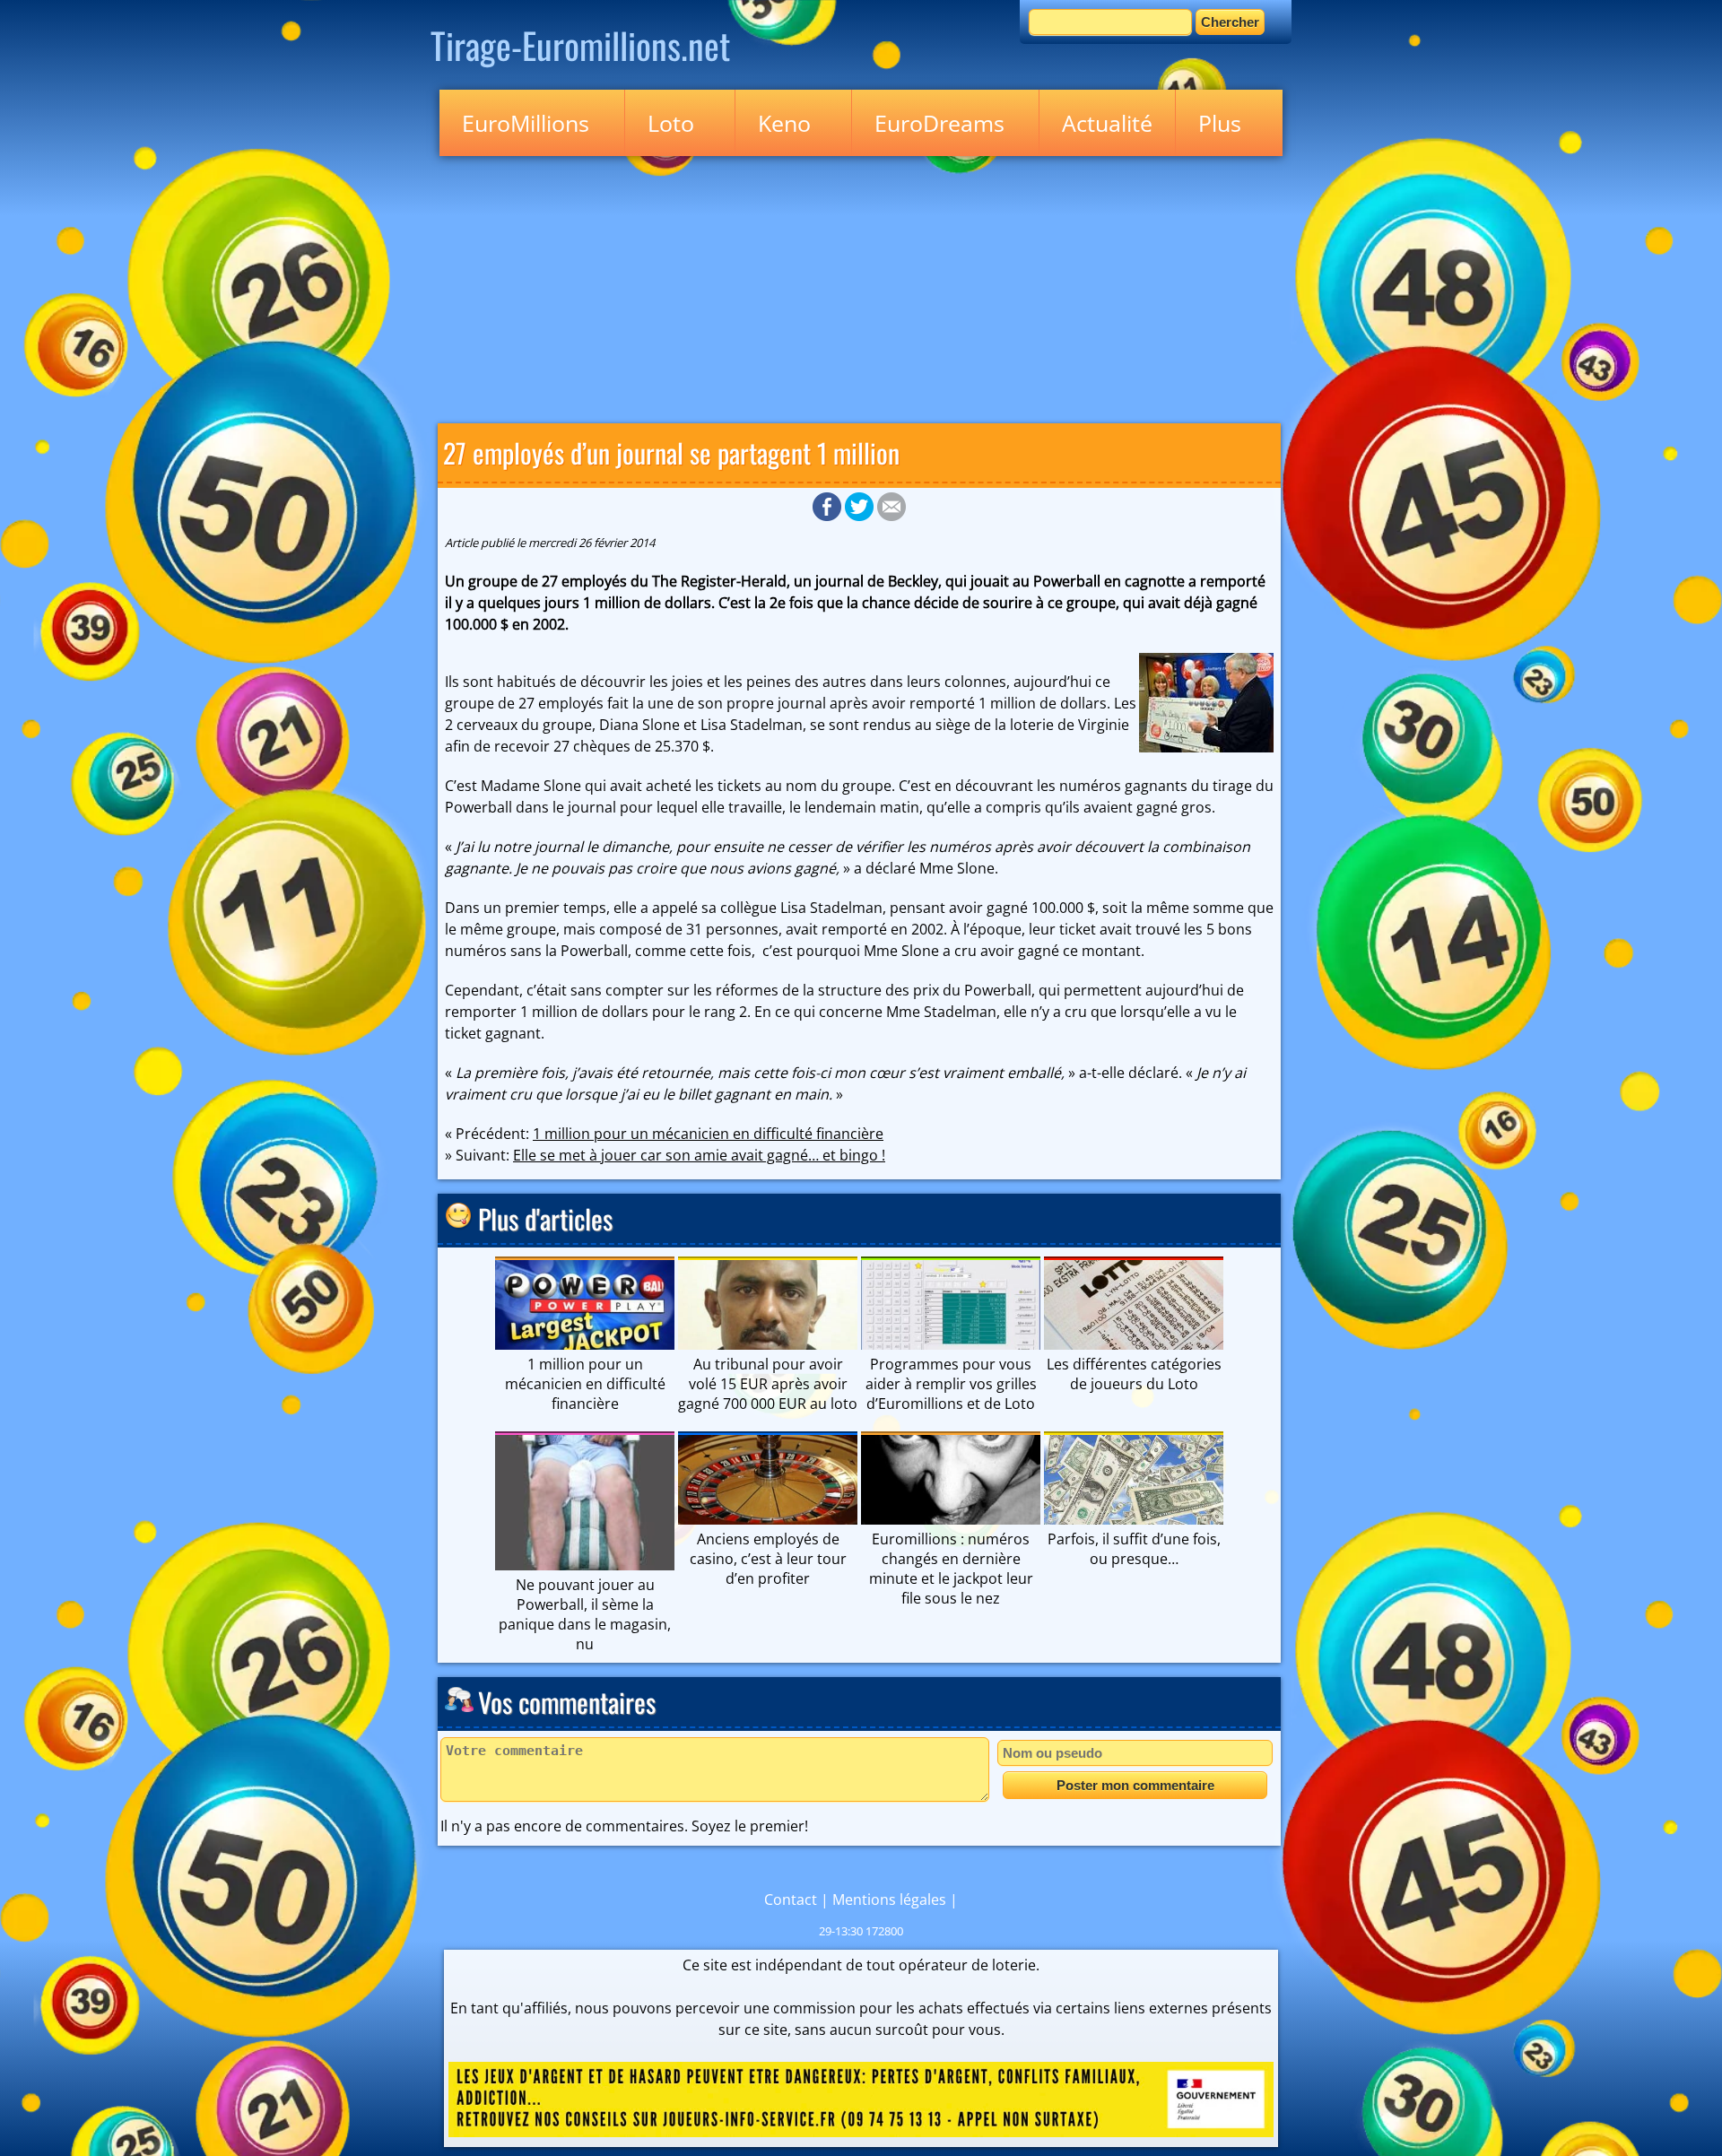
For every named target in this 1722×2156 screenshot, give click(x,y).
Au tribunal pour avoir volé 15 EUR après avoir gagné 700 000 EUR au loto (768, 1384)
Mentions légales (889, 1900)
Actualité (1107, 123)
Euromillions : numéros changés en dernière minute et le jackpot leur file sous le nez (951, 1569)
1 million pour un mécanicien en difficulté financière (708, 1134)
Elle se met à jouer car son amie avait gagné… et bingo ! (699, 1155)
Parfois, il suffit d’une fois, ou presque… (1134, 1549)
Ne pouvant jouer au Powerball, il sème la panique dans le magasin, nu (585, 1614)
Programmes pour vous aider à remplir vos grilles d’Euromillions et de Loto (951, 1384)
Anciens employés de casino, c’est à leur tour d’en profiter (768, 1559)
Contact (791, 1900)
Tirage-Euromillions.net (580, 45)
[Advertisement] (861, 286)
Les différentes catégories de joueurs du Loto (1134, 1374)
